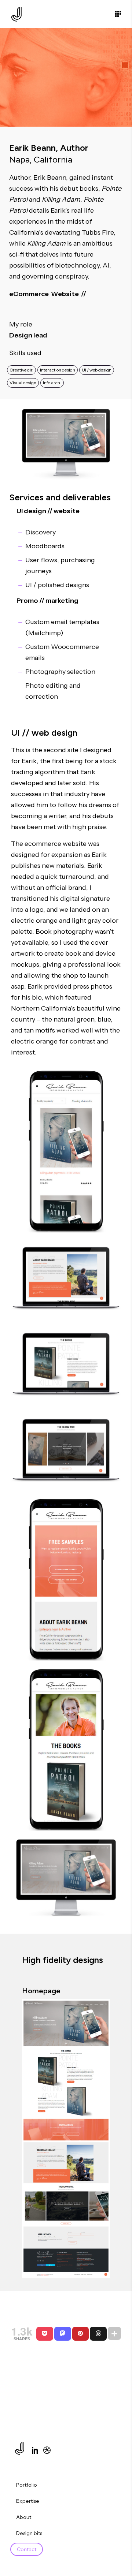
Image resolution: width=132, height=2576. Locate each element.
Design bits (29, 2533)
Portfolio (27, 2485)
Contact (27, 2549)
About (24, 2517)
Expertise (28, 2501)
